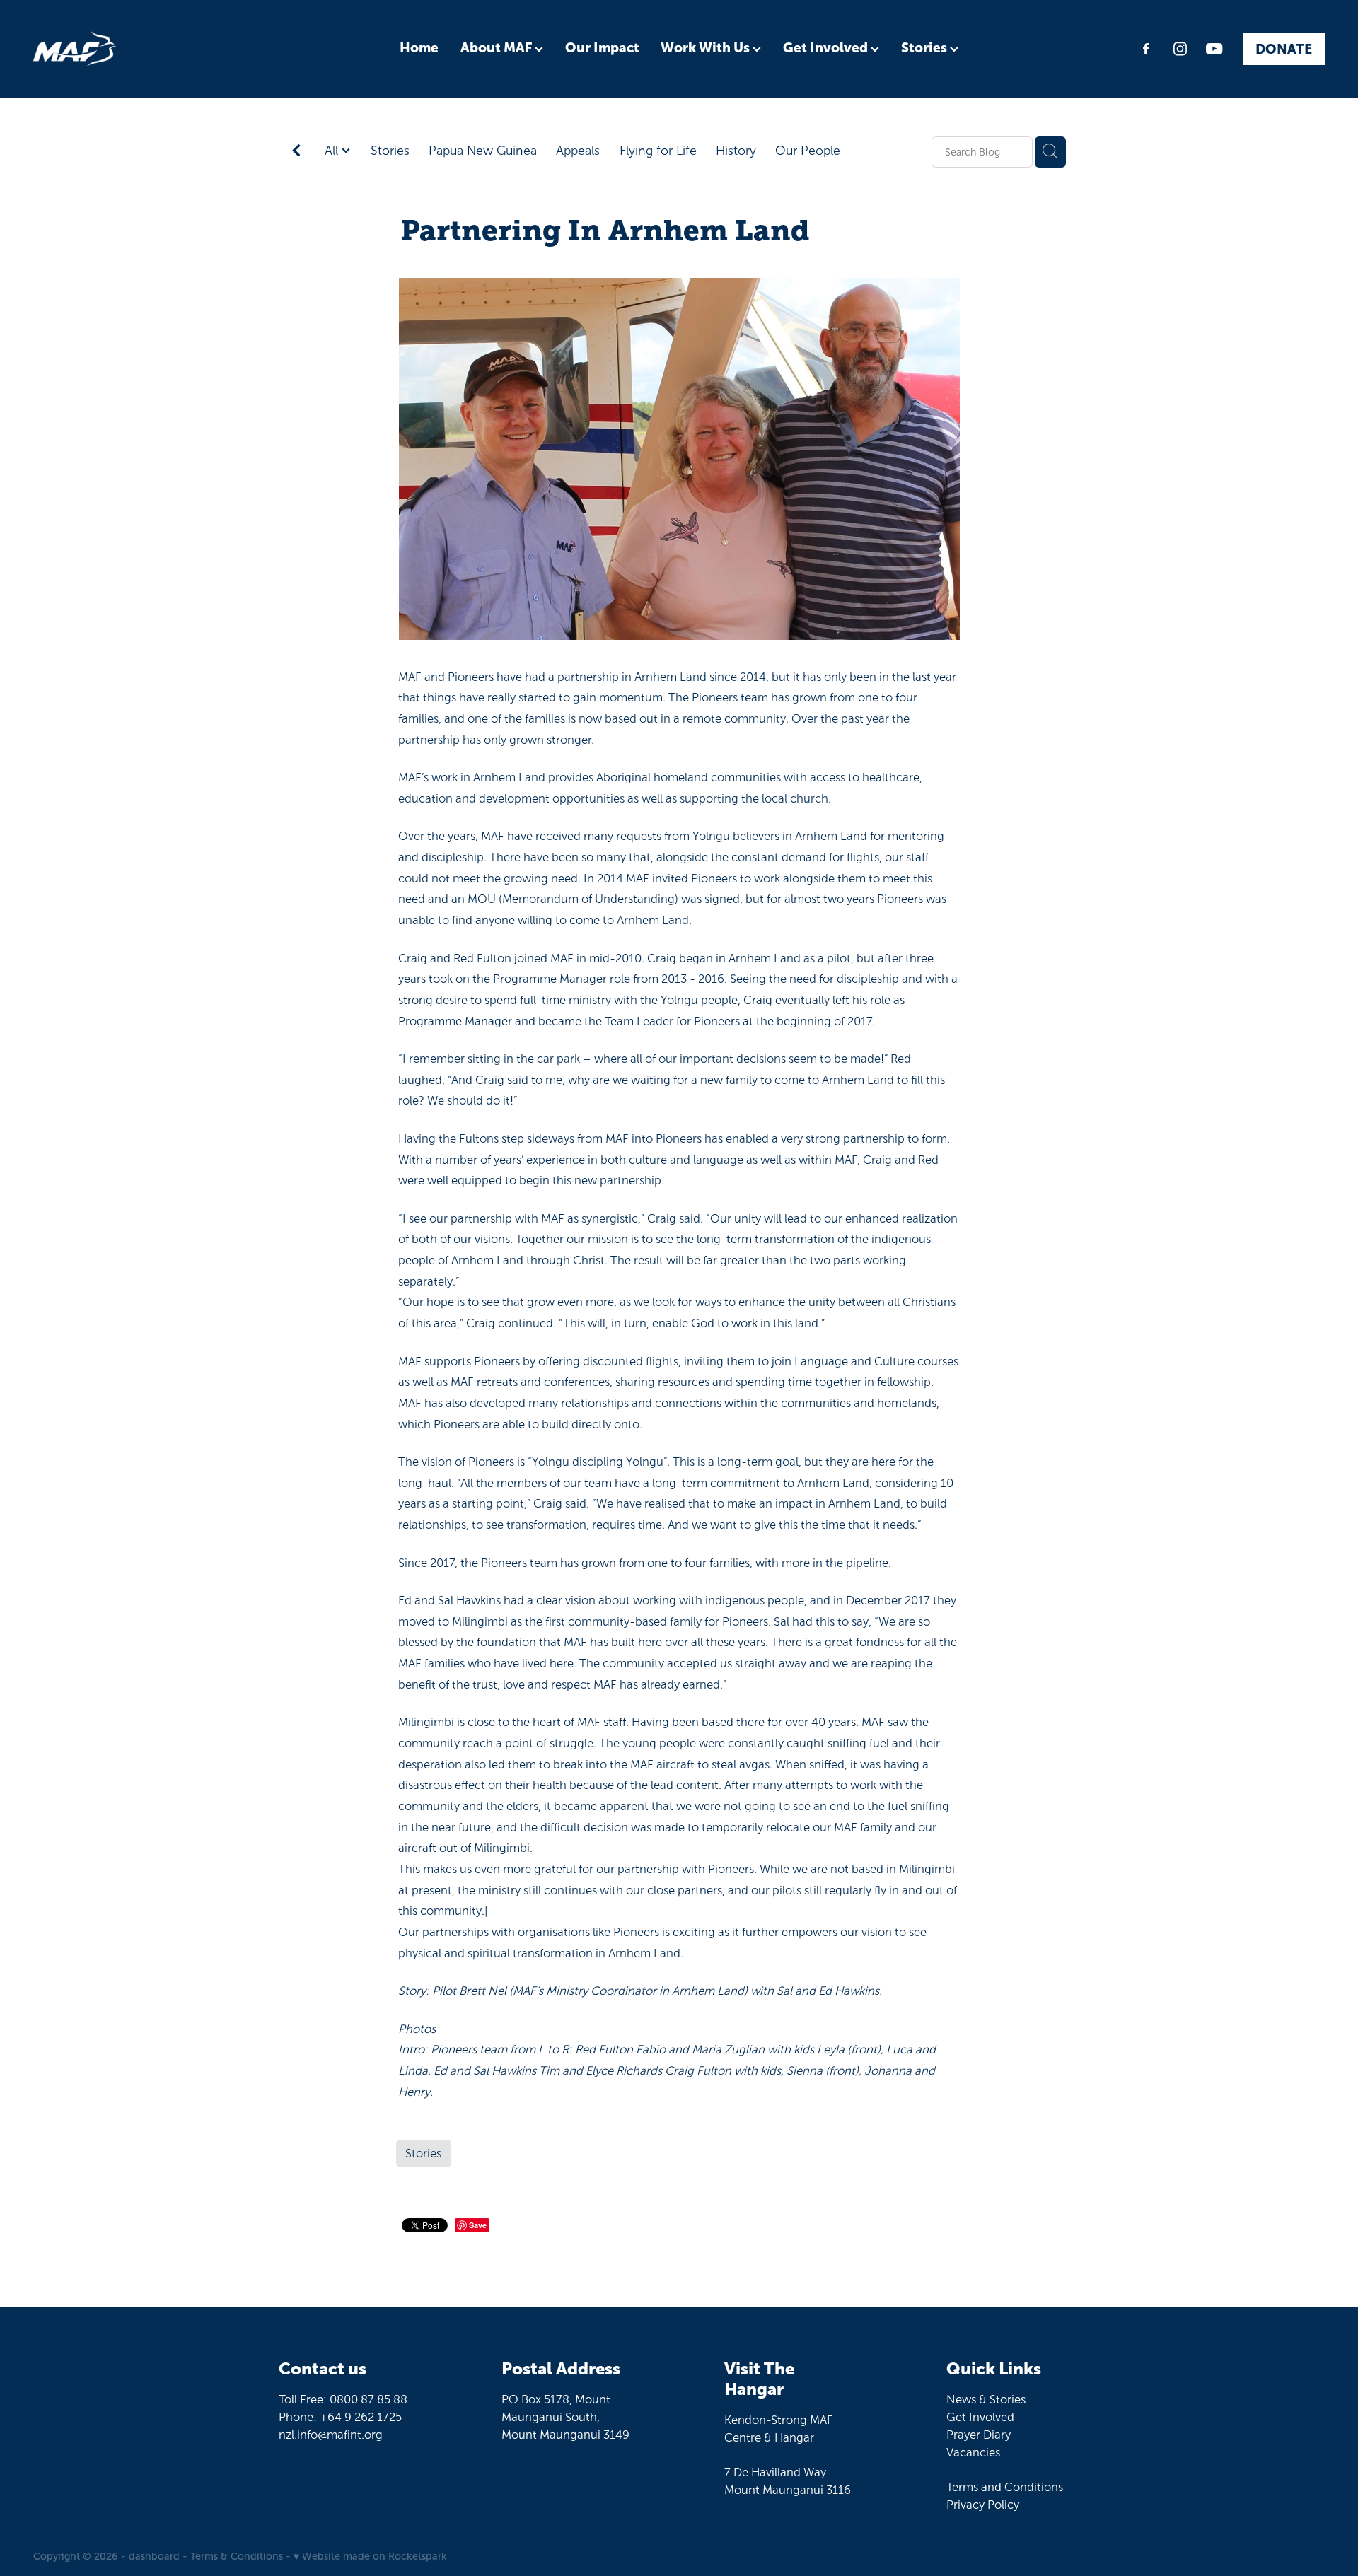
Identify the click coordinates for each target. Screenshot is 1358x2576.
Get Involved (827, 48)
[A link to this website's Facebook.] (1146, 49)
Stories (925, 48)
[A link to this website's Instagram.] (1180, 49)
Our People (808, 151)
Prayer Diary (979, 2435)
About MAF (498, 48)
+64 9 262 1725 (361, 2417)
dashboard (154, 2556)
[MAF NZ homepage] (162, 49)
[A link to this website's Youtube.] (1214, 49)
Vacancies (973, 2452)
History (736, 151)
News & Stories (986, 2399)
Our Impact (602, 48)
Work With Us (707, 48)
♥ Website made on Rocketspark (370, 2556)
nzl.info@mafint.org (331, 2435)
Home (419, 48)
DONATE (1284, 48)
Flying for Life (658, 151)
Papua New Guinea (483, 151)
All (333, 151)
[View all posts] (296, 152)
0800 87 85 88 (368, 2399)
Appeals (578, 151)
